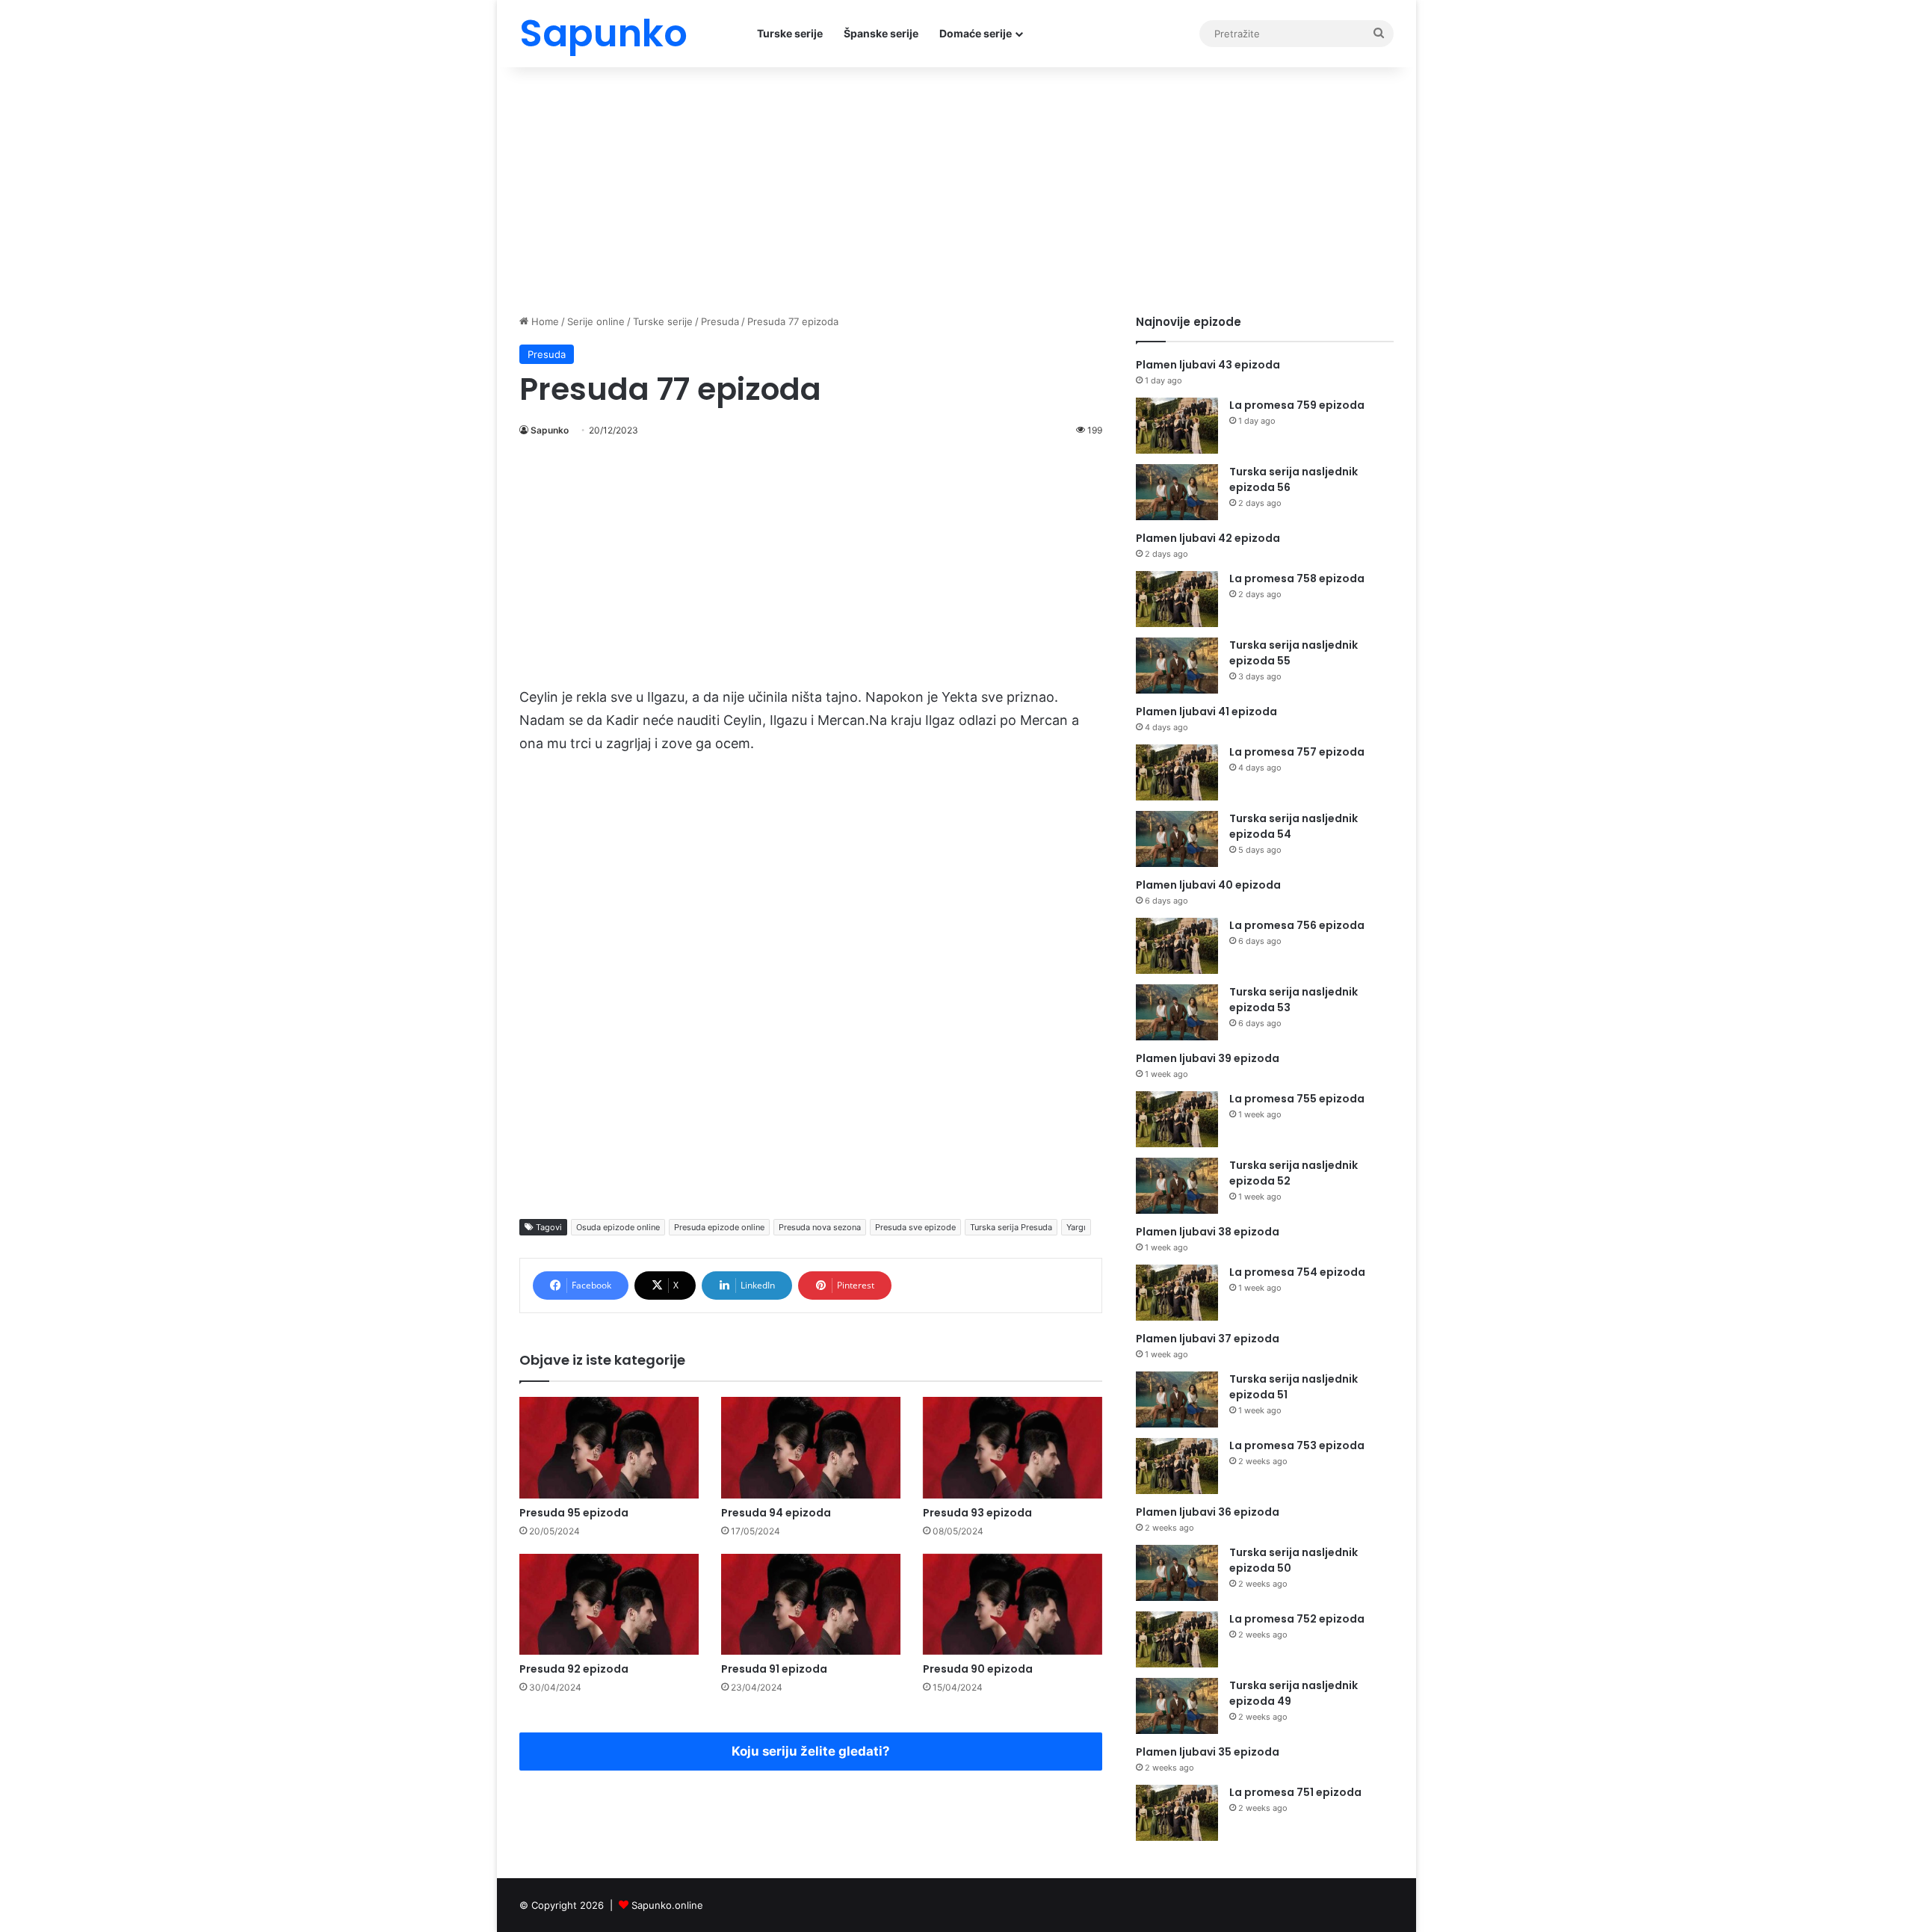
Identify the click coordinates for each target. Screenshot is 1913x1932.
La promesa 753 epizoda (1297, 1445)
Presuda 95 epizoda (574, 1513)
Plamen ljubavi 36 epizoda (1208, 1512)
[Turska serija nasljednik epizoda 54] (1177, 839)
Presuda (720, 321)
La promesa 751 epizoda (1295, 1792)
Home (544, 321)
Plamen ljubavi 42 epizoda (1208, 538)
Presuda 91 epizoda (774, 1669)
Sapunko (550, 430)
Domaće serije (976, 33)
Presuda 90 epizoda (978, 1669)
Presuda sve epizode (915, 1227)
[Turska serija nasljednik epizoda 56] (1177, 492)
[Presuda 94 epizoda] (811, 1447)
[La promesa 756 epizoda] (1177, 946)
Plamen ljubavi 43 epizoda (1208, 365)
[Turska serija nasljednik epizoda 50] (1177, 1573)
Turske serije (790, 33)
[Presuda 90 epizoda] (1013, 1604)
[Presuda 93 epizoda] (1013, 1447)
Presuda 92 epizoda (574, 1669)
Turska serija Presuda (1011, 1227)
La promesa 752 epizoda (1297, 1619)
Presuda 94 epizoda (776, 1513)
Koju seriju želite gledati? (811, 1751)
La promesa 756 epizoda (1297, 925)
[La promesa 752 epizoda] (1177, 1639)
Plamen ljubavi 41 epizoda (1206, 712)
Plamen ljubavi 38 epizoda (1208, 1232)
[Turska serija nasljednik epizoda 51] (1177, 1399)
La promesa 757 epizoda (1297, 752)
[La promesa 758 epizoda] (1177, 599)
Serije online (596, 321)
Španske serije (881, 33)
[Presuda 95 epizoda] (609, 1447)
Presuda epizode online (719, 1227)
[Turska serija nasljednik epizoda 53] (1177, 1012)
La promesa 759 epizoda (1297, 405)
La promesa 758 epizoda (1297, 578)
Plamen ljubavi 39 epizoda (1208, 1058)
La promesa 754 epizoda (1297, 1272)
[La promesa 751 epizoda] (1177, 1813)
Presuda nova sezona (820, 1227)
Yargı (1076, 1227)
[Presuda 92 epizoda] (609, 1604)
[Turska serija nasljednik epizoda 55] (1177, 666)
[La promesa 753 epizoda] (1177, 1466)
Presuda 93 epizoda (977, 1513)
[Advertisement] (956, 187)
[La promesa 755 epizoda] (1177, 1119)
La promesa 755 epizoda (1297, 1099)
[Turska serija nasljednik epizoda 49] (1177, 1706)
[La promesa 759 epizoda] (1177, 426)
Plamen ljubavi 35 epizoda (1208, 1752)
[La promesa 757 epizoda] (1177, 772)
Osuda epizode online (618, 1227)
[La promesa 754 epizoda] (1177, 1293)
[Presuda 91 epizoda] (811, 1604)
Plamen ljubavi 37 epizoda (1208, 1339)
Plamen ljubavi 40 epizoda (1208, 885)
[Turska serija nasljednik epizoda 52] (1177, 1186)
